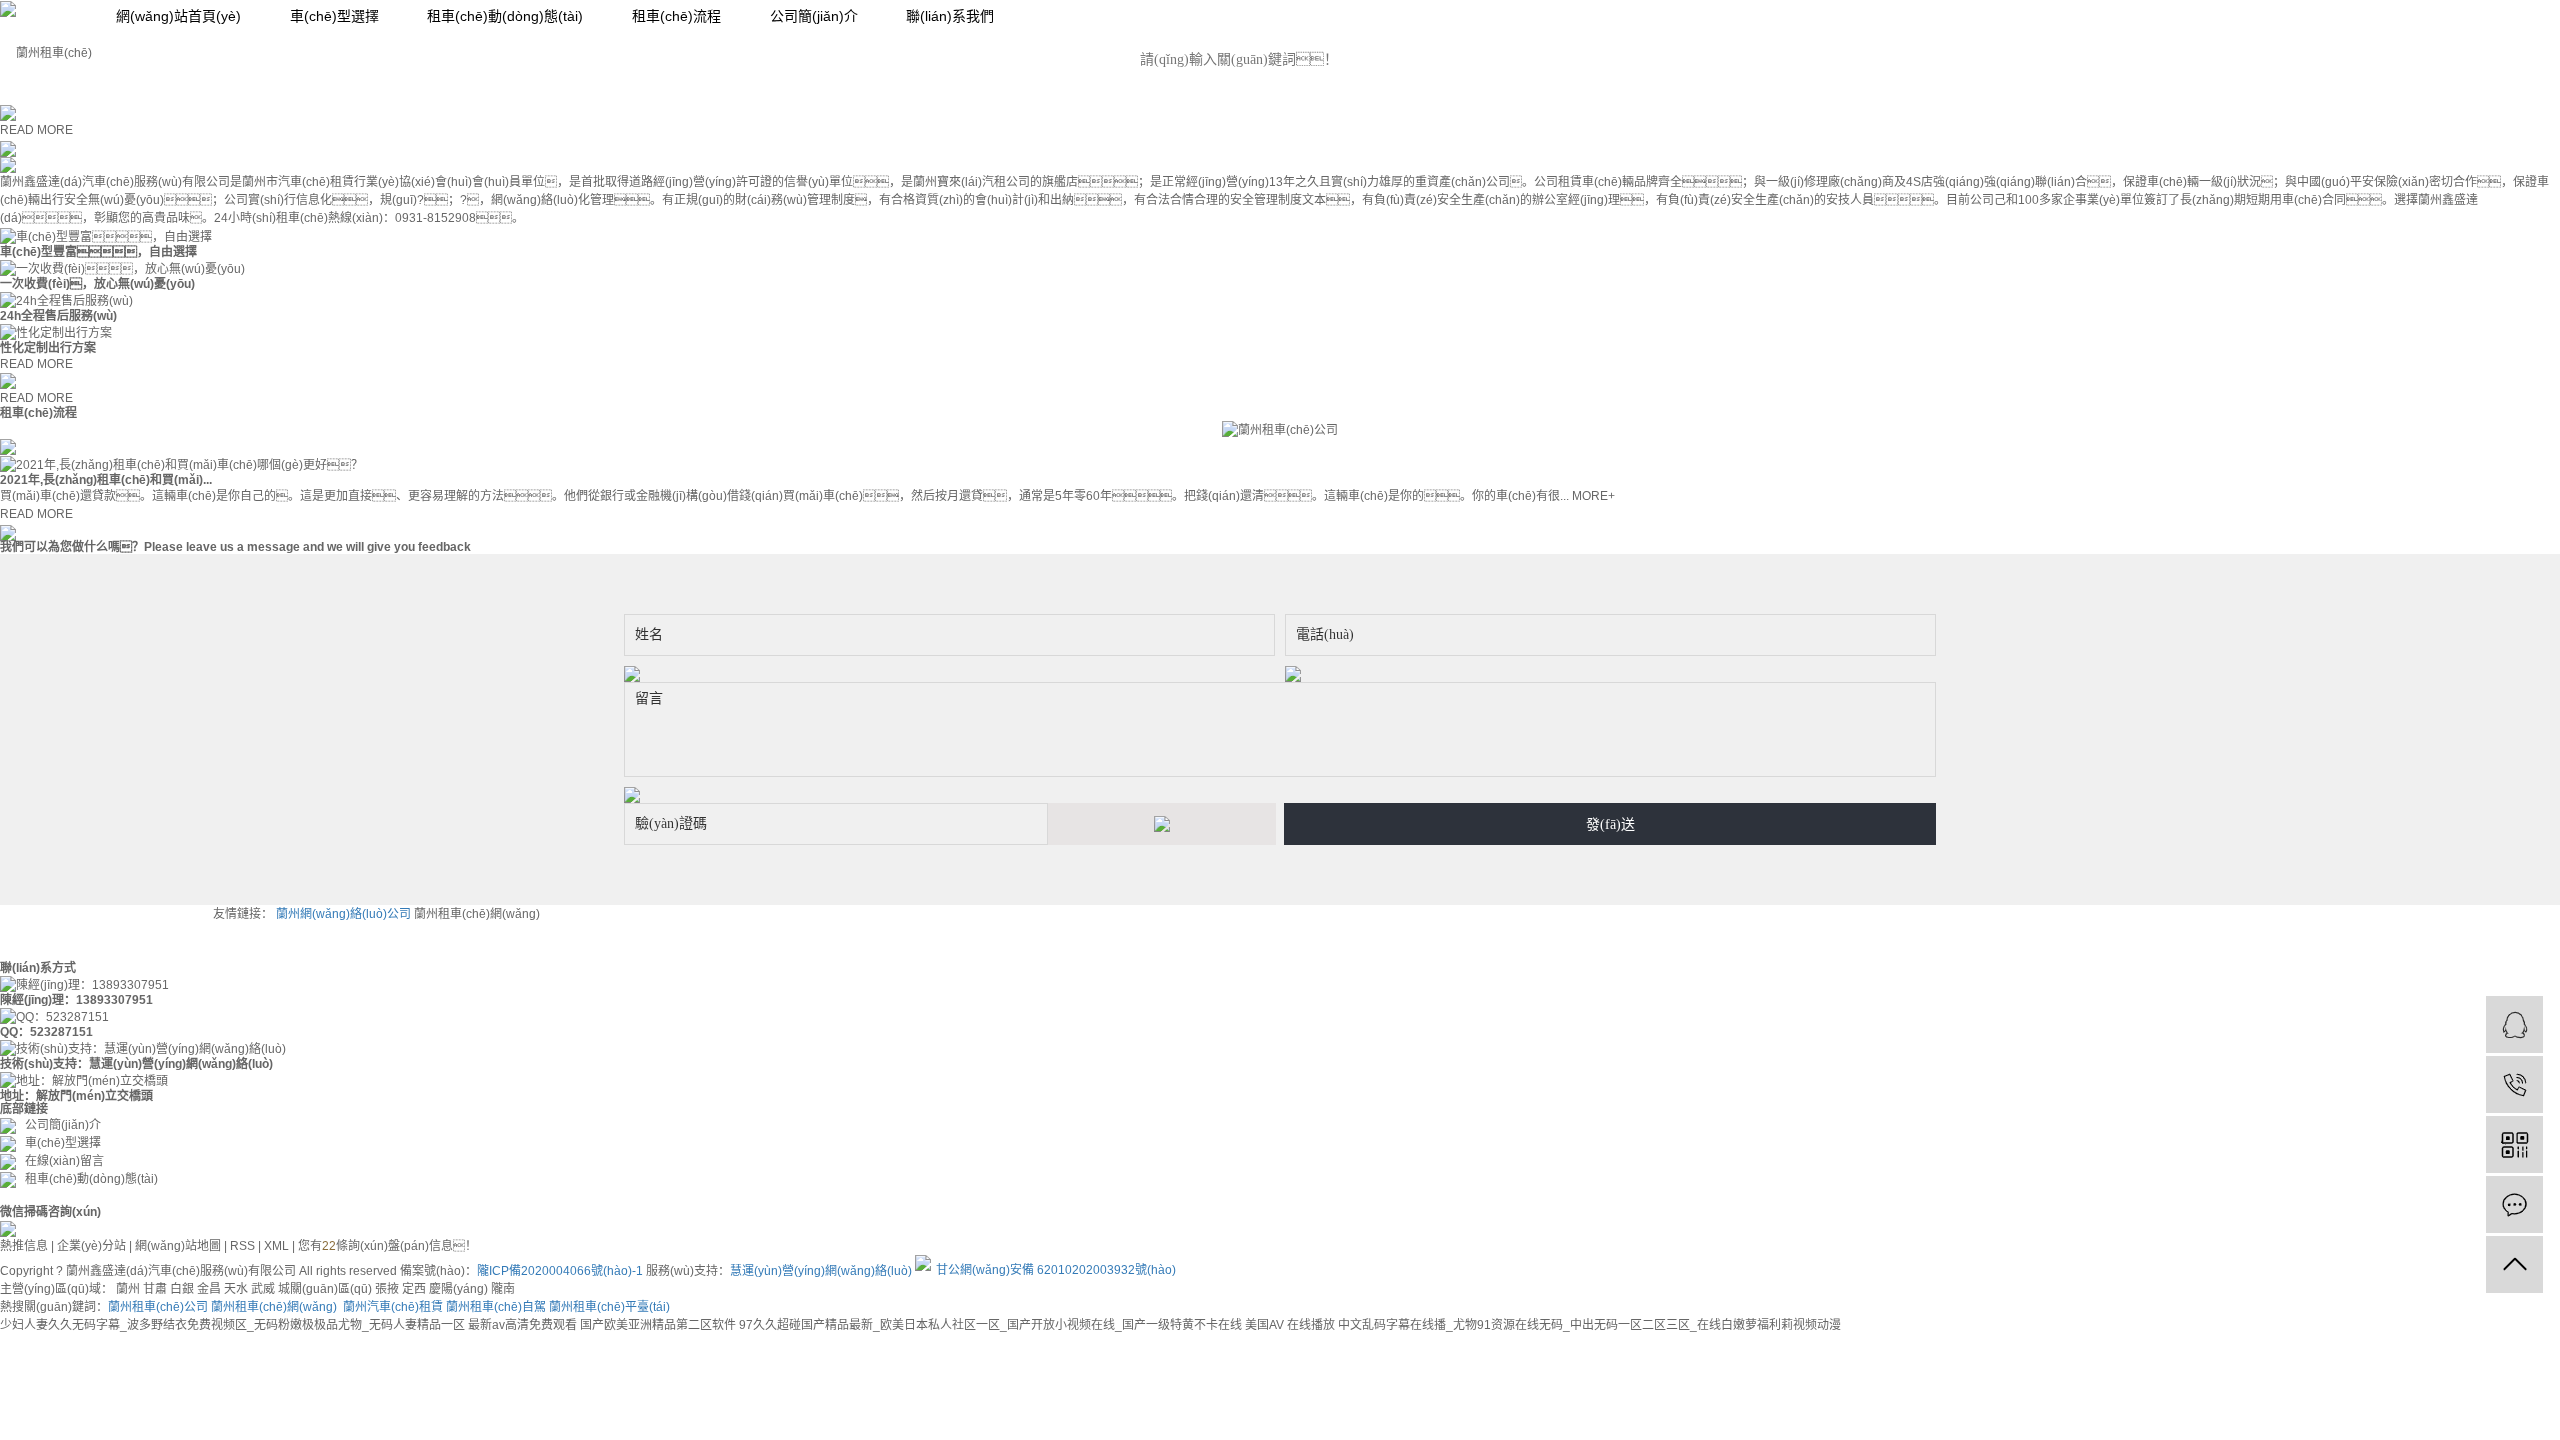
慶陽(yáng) (458, 1289)
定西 (414, 1289)
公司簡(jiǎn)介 (814, 16)
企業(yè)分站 (91, 1246)
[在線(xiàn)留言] (2514, 1204)
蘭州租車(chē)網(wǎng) (477, 914)
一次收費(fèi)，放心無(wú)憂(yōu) (97, 284)
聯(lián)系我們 (950, 16)
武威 (263, 1289)
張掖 (387, 1289)
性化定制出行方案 (48, 348)
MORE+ (1593, 496)
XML (276, 1246)
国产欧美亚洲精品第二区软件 (658, 1325)
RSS (242, 1246)
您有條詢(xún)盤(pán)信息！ (387, 1246)
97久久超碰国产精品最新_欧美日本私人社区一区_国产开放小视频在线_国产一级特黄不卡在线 (990, 1325)
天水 (236, 1289)
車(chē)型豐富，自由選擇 (98, 252)
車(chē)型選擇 (334, 16)
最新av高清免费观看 (522, 1325)
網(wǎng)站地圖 (178, 1246)
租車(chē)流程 (676, 16)
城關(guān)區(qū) (325, 1289)
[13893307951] (2514, 1084)
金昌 (209, 1289)
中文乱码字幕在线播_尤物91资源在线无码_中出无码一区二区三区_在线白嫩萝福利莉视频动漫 (1589, 1325)
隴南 (503, 1289)
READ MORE (36, 130)
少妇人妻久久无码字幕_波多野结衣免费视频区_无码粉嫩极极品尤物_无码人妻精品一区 (232, 1325)
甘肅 (155, 1289)
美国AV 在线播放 (1290, 1325)
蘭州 (128, 1289)
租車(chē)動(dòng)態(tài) (505, 16)
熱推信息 (24, 1246)
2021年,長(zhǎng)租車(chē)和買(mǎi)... (106, 480)
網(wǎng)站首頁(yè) (178, 16)
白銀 (182, 1289)
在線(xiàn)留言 (60, 1161)
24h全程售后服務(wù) (58, 316)
